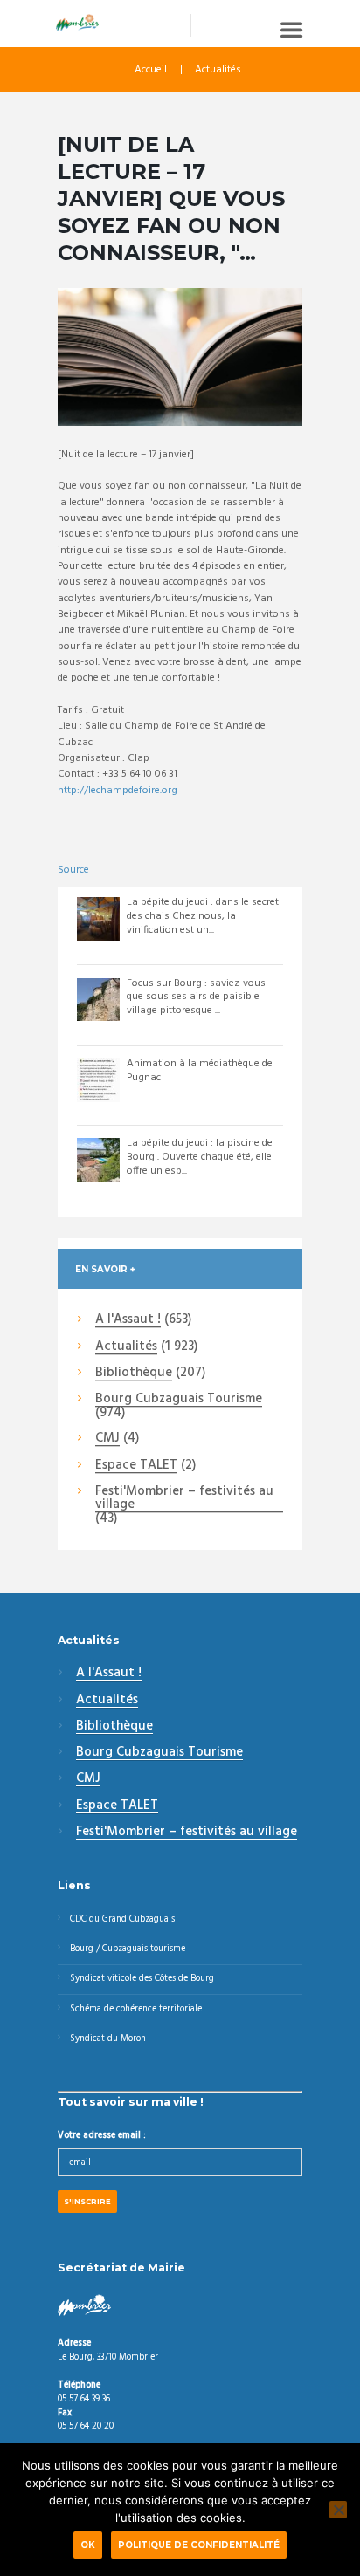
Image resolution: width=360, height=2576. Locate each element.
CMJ (107, 1439)
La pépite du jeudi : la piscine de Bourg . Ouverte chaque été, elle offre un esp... (200, 1157)
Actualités (218, 70)
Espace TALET (136, 1466)
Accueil (151, 70)
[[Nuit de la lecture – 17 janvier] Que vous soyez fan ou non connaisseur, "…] (180, 357)
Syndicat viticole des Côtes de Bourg (142, 1979)
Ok (88, 2545)
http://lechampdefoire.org (118, 791)
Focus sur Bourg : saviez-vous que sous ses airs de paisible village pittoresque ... (196, 997)
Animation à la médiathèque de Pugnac (200, 1071)
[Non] (338, 2510)
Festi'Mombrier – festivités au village (184, 1499)
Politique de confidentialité (199, 2545)
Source (73, 870)
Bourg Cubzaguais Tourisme (179, 1400)
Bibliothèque (134, 1374)
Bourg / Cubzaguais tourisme (128, 1949)
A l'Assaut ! (128, 1320)
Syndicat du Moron (108, 2039)
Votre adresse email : (102, 2136)
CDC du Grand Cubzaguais (122, 1919)
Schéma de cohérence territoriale (136, 2009)
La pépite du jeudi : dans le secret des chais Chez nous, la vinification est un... (203, 916)
